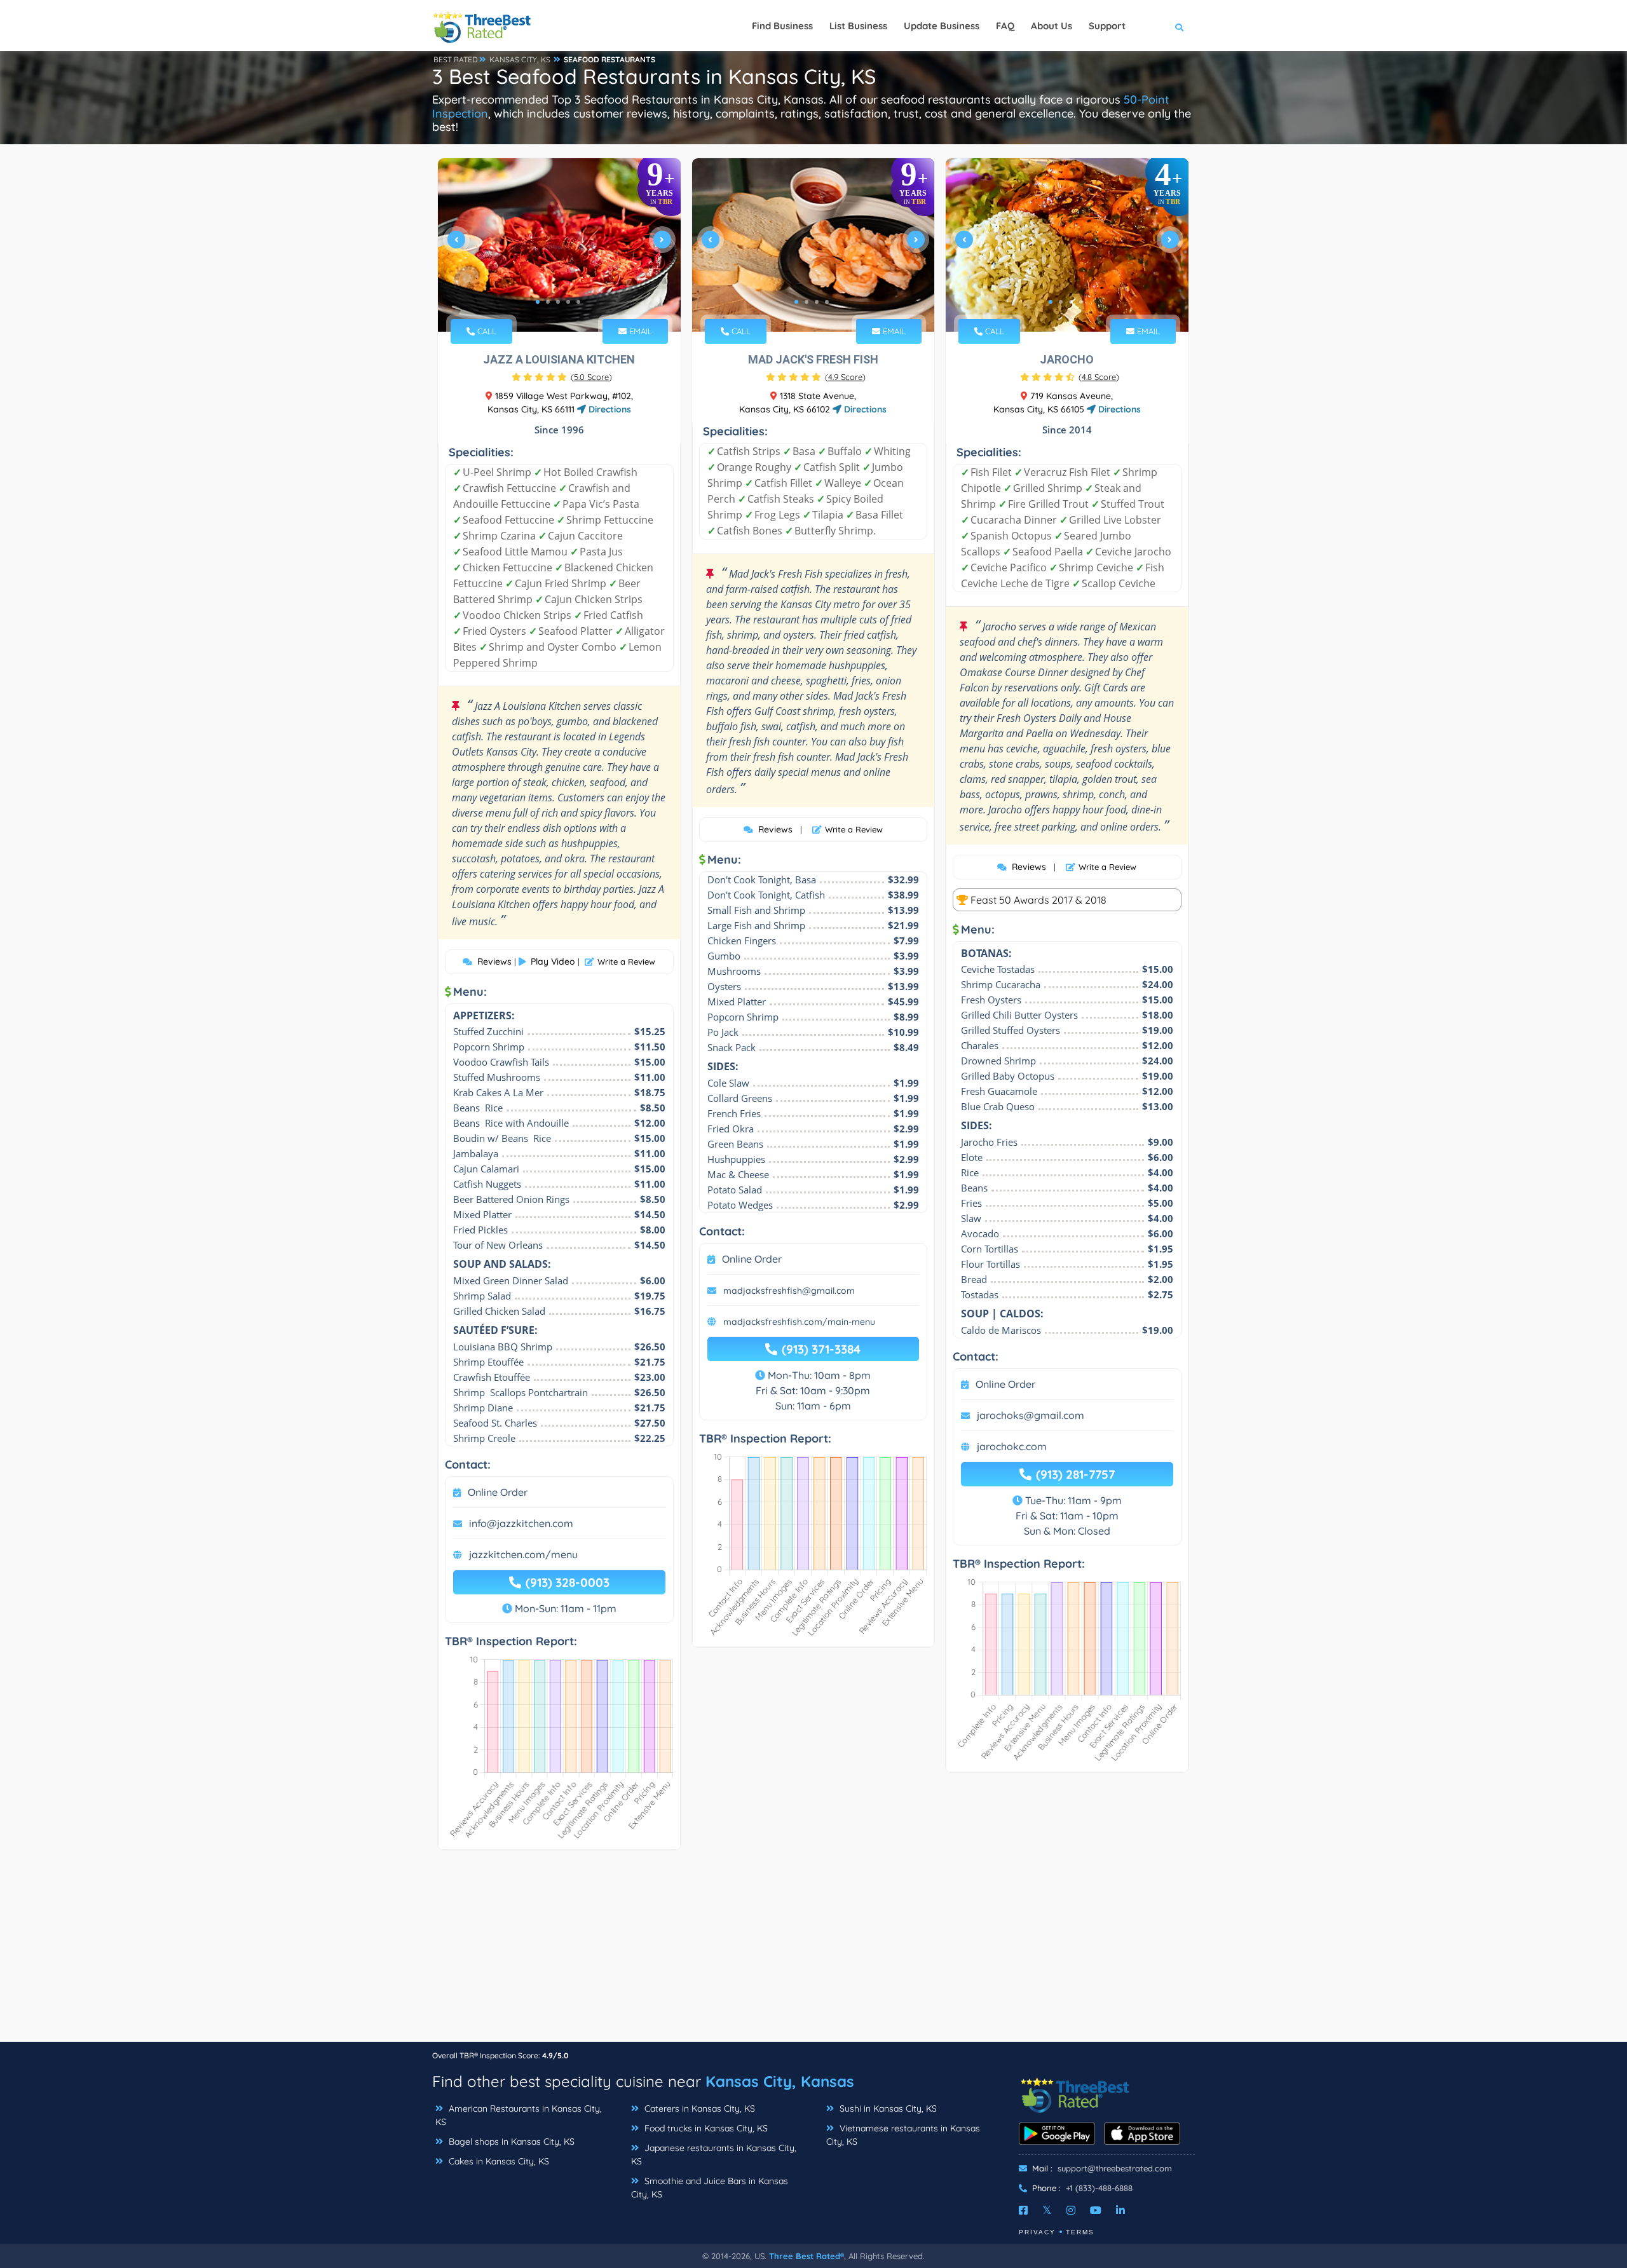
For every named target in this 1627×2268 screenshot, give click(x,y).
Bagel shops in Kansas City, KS (510, 2142)
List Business (858, 26)
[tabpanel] (559, 245)
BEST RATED (456, 59)
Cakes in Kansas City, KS (498, 2161)
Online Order (498, 1492)
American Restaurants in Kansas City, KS (519, 2115)
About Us (1052, 26)
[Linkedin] (1120, 2210)
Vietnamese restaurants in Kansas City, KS (903, 2135)
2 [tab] (548, 302)
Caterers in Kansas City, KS (698, 2108)
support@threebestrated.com (1115, 2168)
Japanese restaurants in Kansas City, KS (714, 2155)
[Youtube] (1096, 2210)
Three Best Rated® (807, 2256)
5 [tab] (578, 302)
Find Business (782, 26)
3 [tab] (558, 302)
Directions (609, 409)
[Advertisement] (813, 1952)
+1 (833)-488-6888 (1099, 2188)
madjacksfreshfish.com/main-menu (799, 1322)
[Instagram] (1071, 2210)
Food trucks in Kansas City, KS (705, 2128)
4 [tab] (568, 302)
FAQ (1005, 26)
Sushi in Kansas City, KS (887, 2108)
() (591, 377)
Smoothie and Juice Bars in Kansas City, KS (710, 2188)
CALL (486, 331)
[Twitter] (1047, 2210)
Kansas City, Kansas (780, 2081)
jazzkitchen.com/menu (523, 1554)
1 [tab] (538, 302)
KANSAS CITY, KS (520, 59)
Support (1107, 26)
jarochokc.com (1012, 1446)
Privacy (1037, 2232)
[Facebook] (1023, 2210)
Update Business (942, 26)
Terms (1080, 2232)
